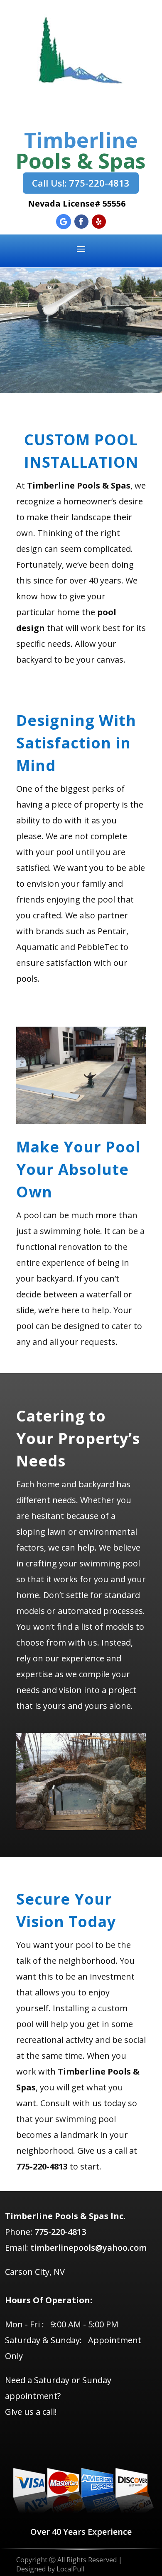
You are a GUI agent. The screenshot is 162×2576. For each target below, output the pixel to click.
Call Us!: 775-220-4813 (81, 183)
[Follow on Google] (64, 222)
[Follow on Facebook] (81, 222)
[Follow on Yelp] (99, 222)
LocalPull (70, 2569)
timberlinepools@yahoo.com (88, 2248)
